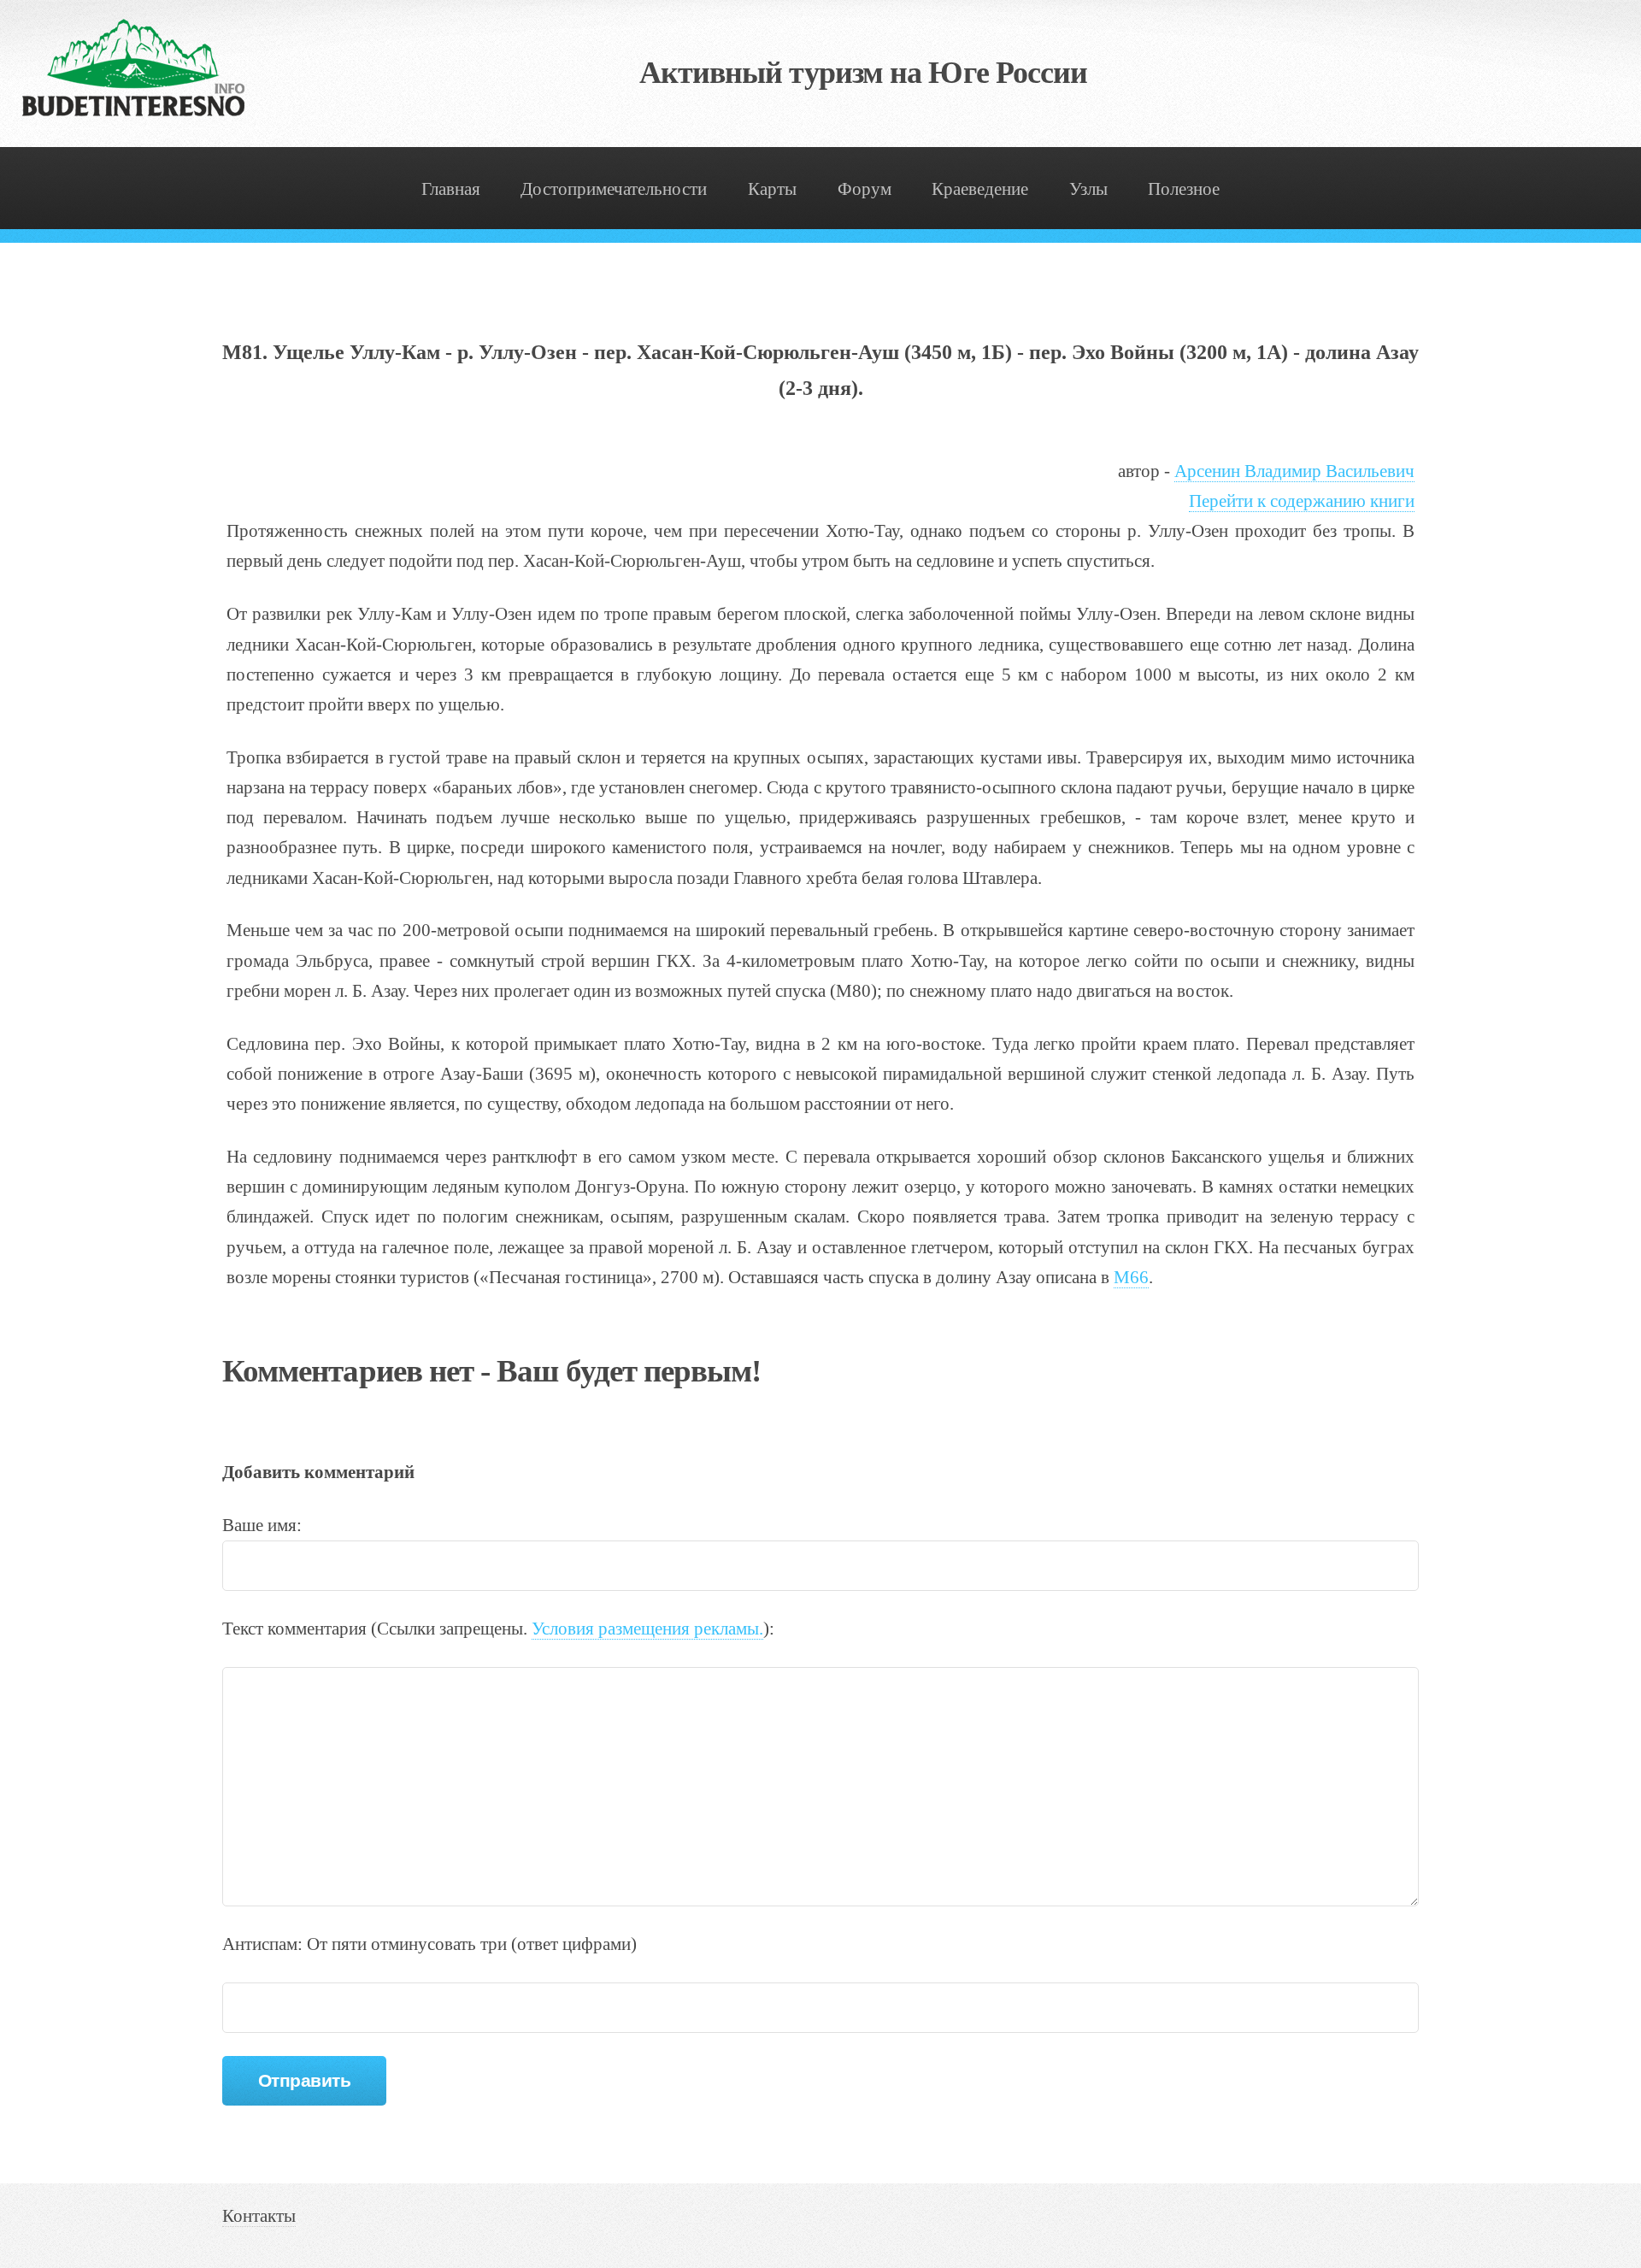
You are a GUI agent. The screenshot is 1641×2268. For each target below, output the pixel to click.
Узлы (1088, 189)
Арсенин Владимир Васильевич (1294, 471)
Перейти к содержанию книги (1302, 501)
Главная (451, 189)
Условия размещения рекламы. (647, 1629)
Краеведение (980, 189)
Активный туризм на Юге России (864, 73)
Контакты (259, 2216)
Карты (772, 189)
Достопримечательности (614, 189)
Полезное (1184, 189)
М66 (1131, 1277)
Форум (865, 189)
